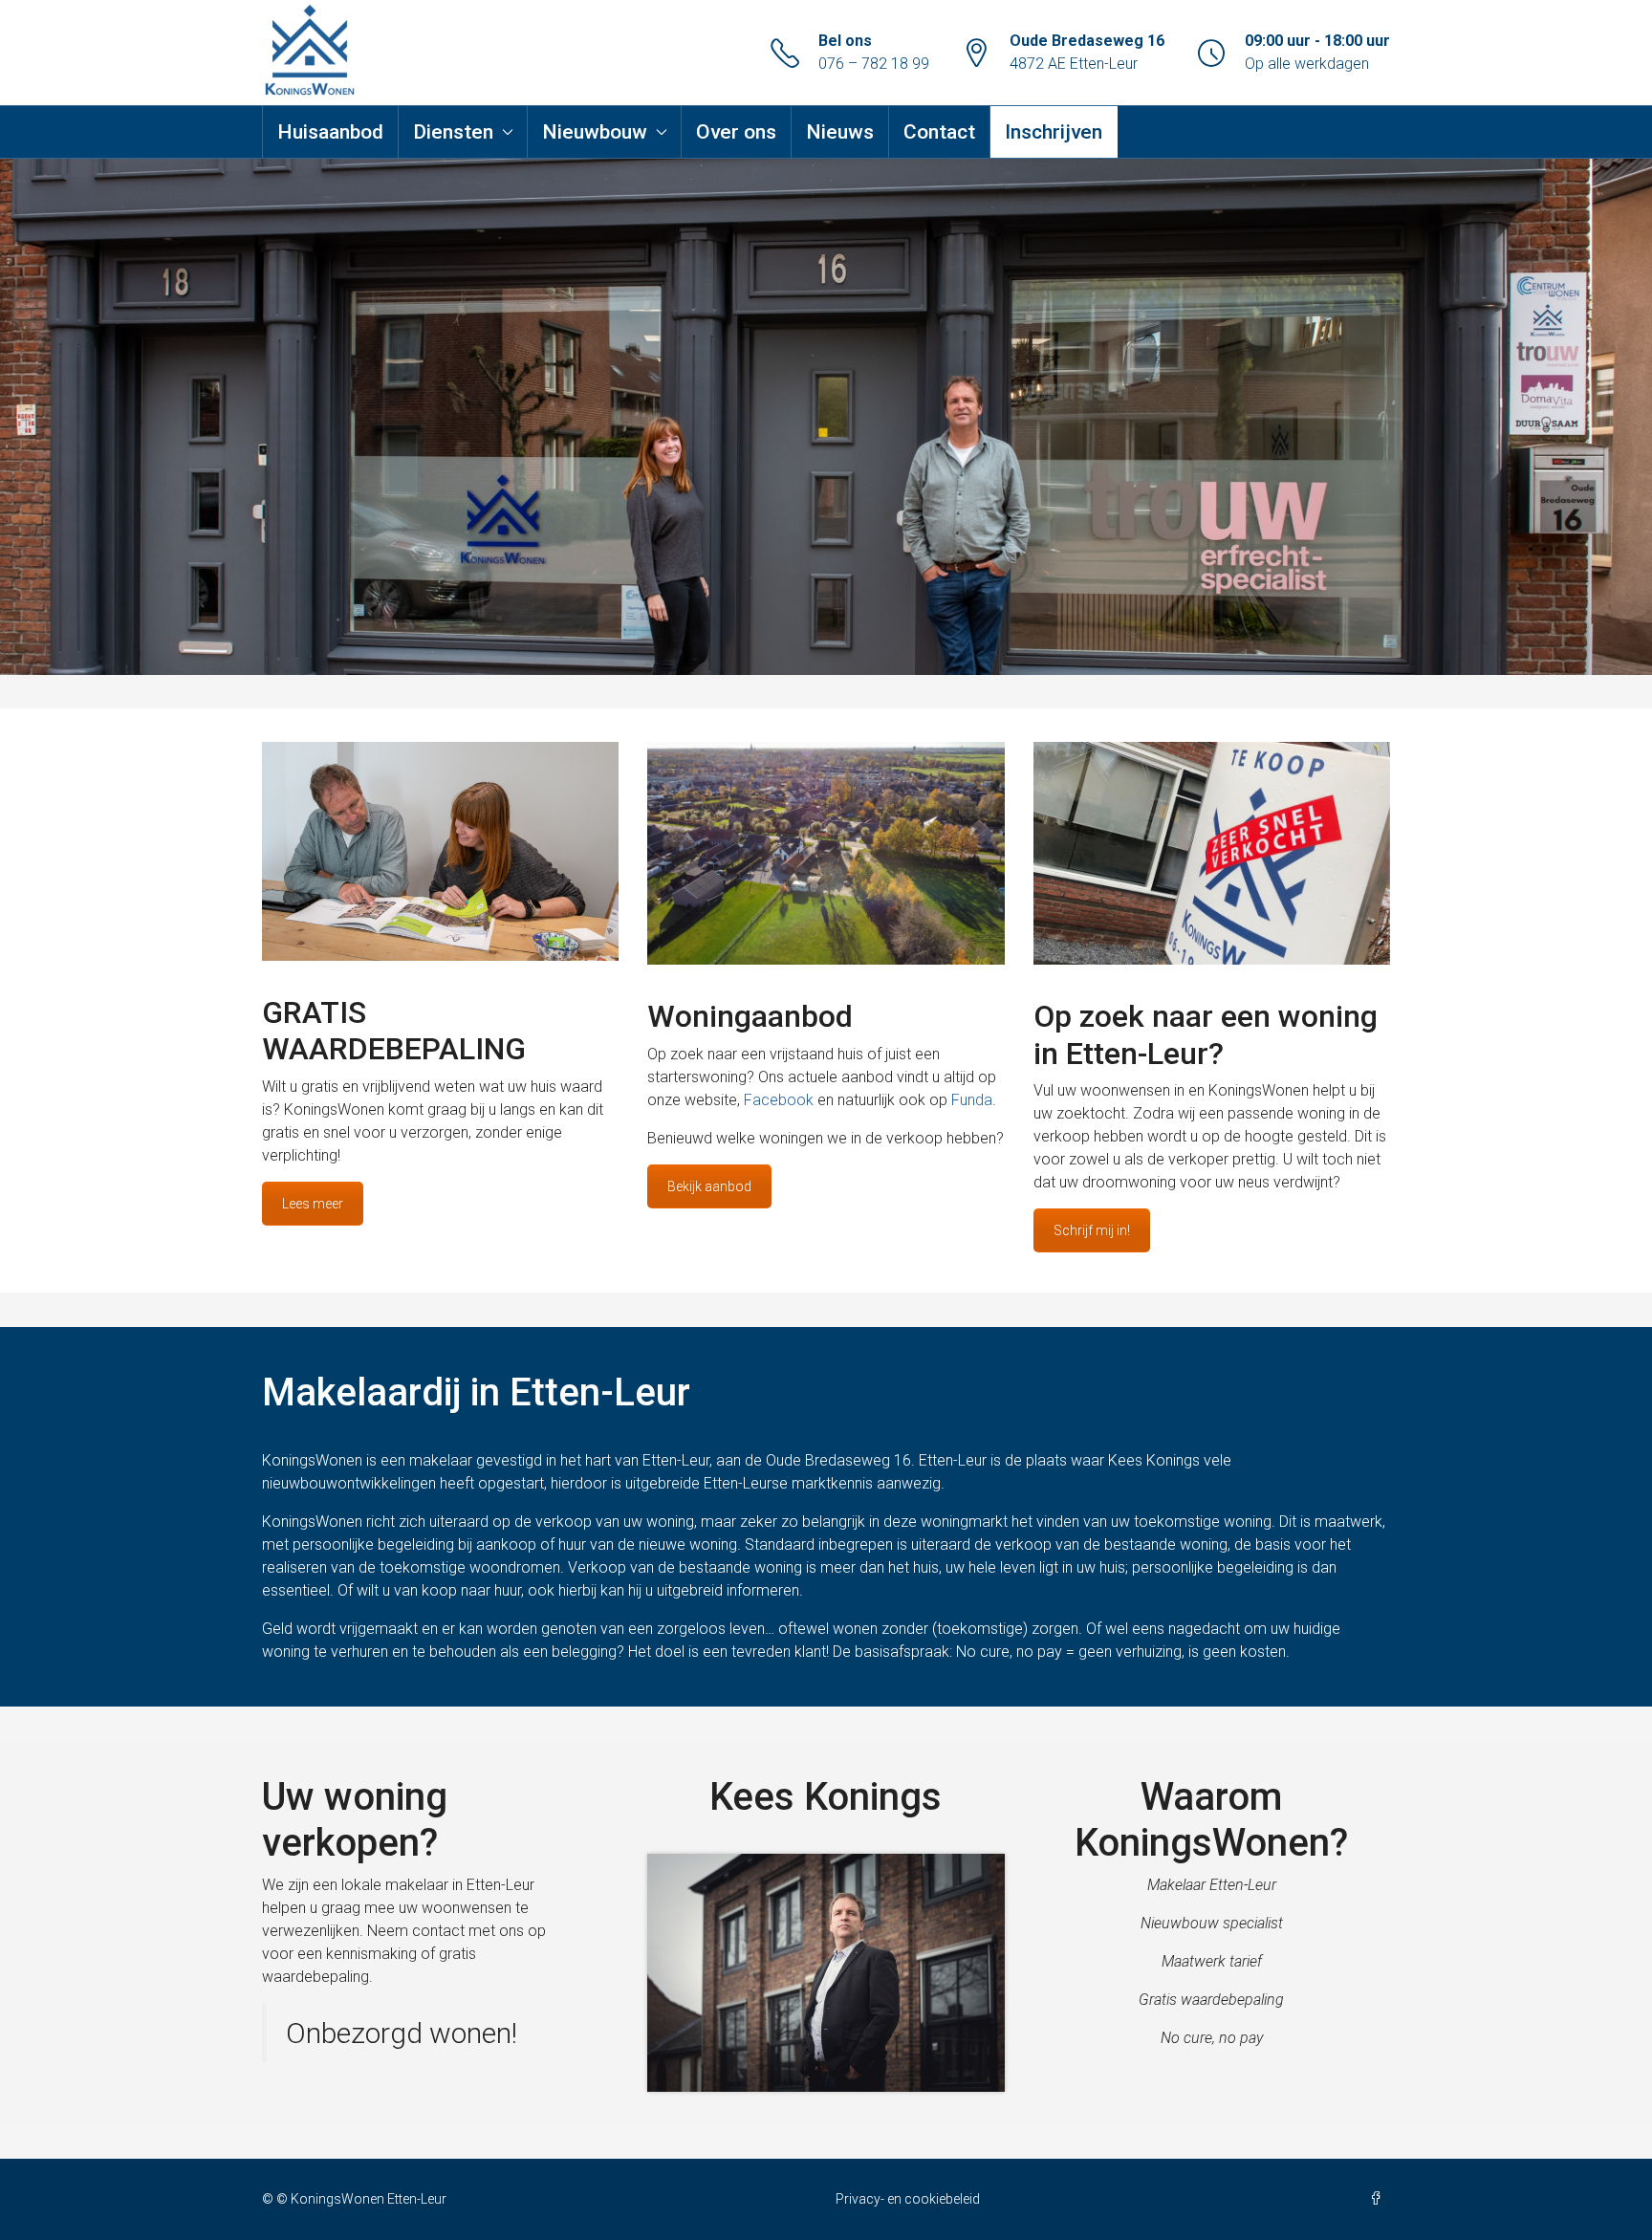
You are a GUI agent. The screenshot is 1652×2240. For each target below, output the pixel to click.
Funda (972, 1100)
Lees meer (313, 1204)
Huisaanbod (330, 132)
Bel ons (845, 41)
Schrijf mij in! (1092, 1230)
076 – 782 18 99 (874, 64)
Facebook (779, 1100)
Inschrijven (1054, 132)
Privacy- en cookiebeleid (908, 2199)
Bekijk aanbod (709, 1186)
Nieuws (840, 132)
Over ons (736, 132)
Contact (939, 132)
